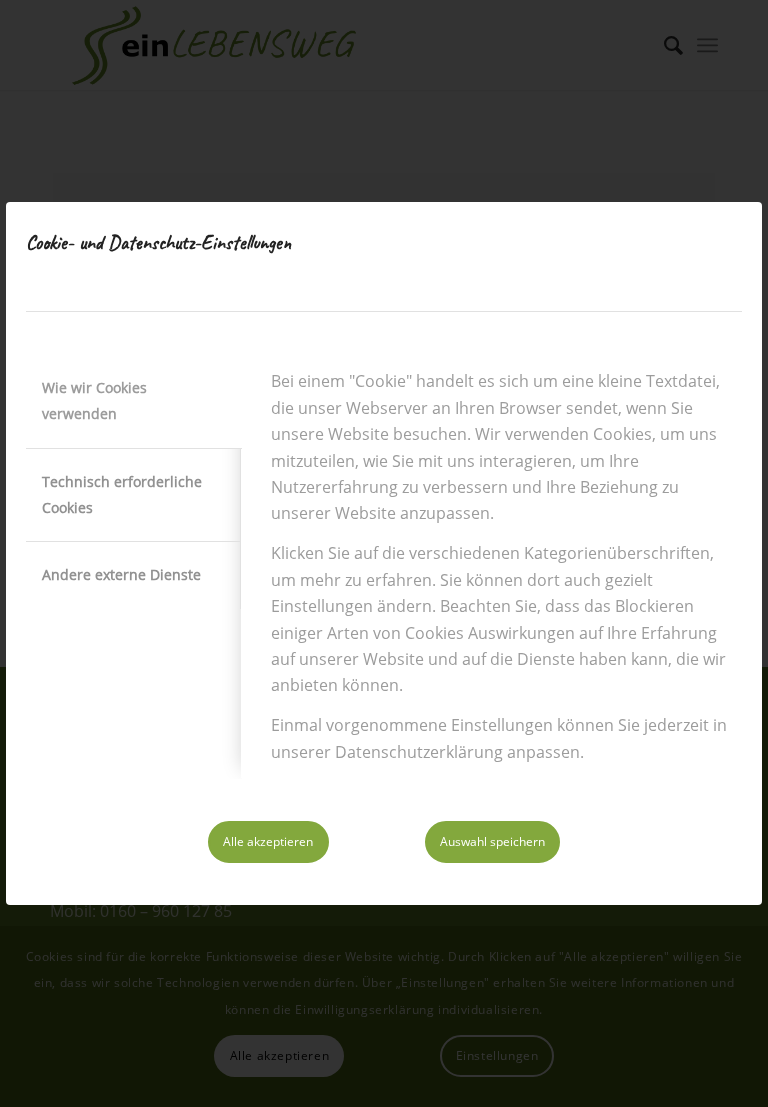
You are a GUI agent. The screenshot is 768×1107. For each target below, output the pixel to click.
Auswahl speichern (492, 841)
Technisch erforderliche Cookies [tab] (122, 494)
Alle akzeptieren (268, 841)
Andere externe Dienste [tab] (121, 574)
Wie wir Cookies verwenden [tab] (94, 400)
